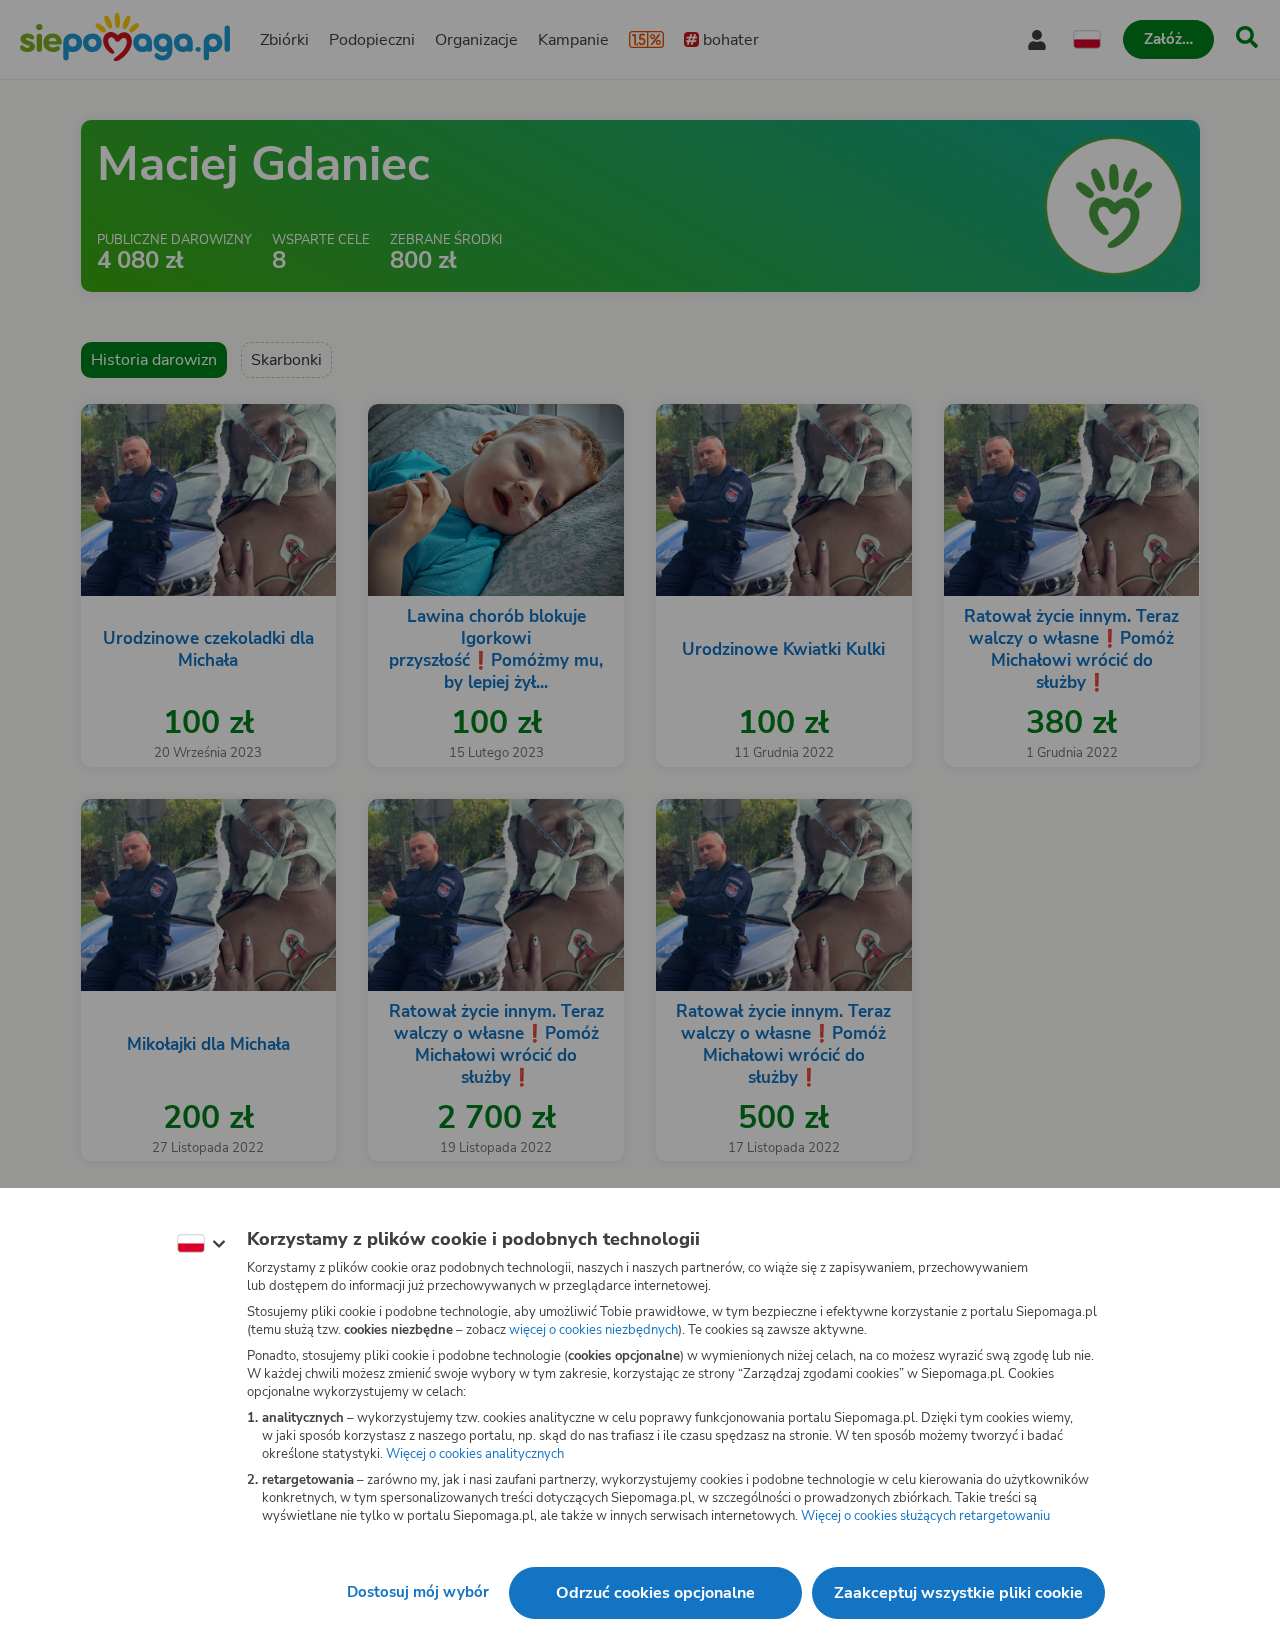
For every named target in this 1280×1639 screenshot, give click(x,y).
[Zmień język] (201, 1244)
